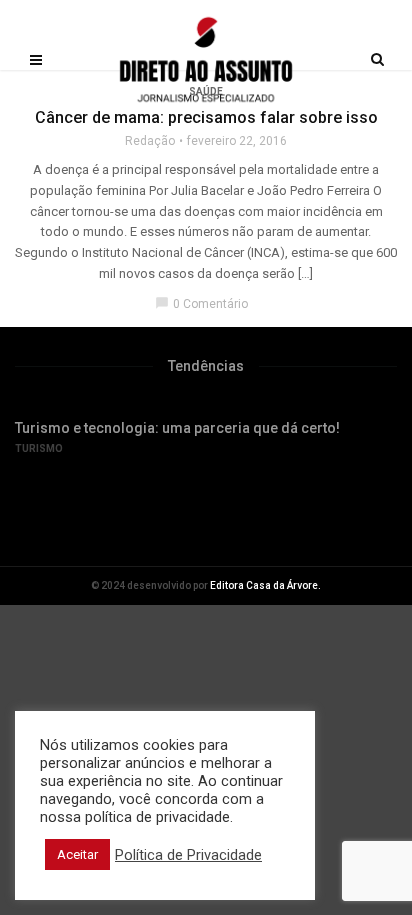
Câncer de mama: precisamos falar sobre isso (206, 117)
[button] (170, 511)
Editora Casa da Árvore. (265, 585)
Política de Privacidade (188, 855)
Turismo (39, 448)
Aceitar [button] (77, 854)
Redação (150, 141)
